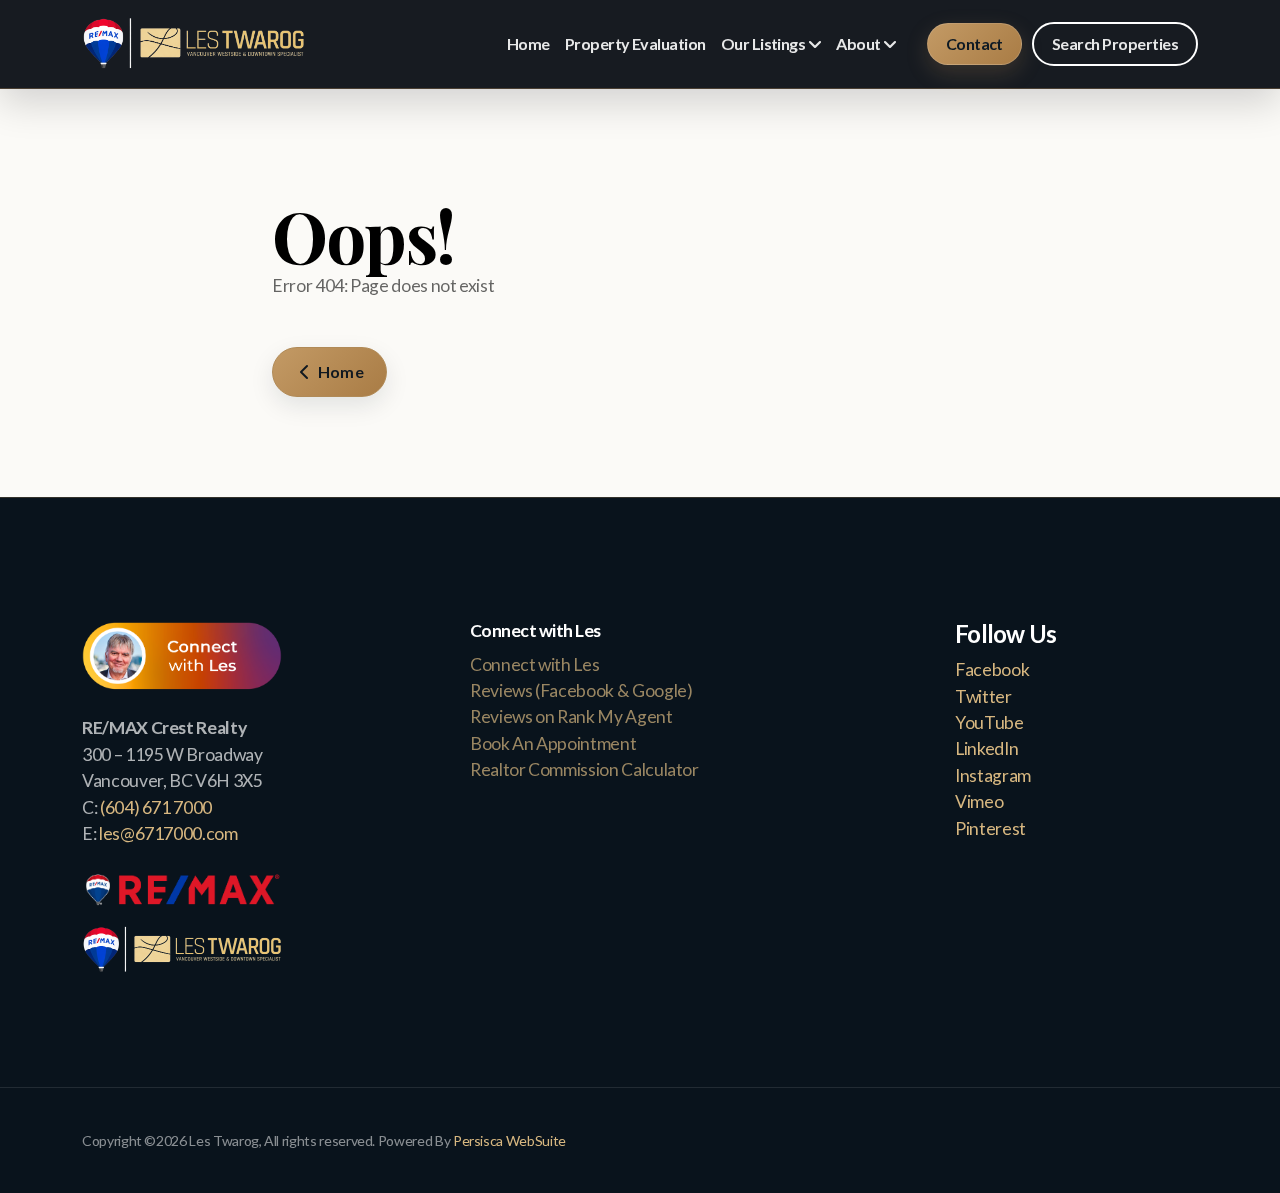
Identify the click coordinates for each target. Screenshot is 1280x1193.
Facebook (992, 669)
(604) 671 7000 (156, 807)
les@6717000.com (168, 833)
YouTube (989, 722)
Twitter (983, 696)
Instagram (993, 775)
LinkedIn (986, 748)
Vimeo (979, 801)
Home (339, 371)
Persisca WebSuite (509, 1140)
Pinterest (990, 828)
